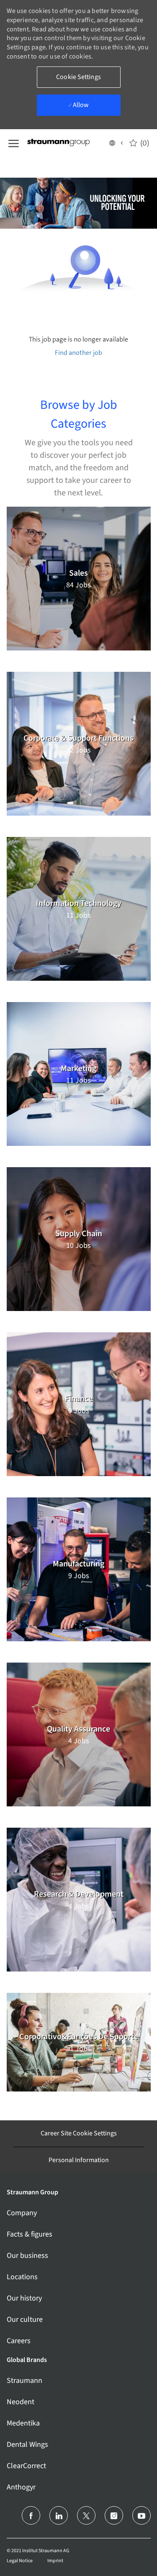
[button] (116, 143)
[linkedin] (59, 2515)
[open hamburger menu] (14, 143)
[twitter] (86, 2515)
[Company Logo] (67, 143)
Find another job (78, 353)
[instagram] (114, 2515)
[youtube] (142, 2515)
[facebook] (31, 2515)
